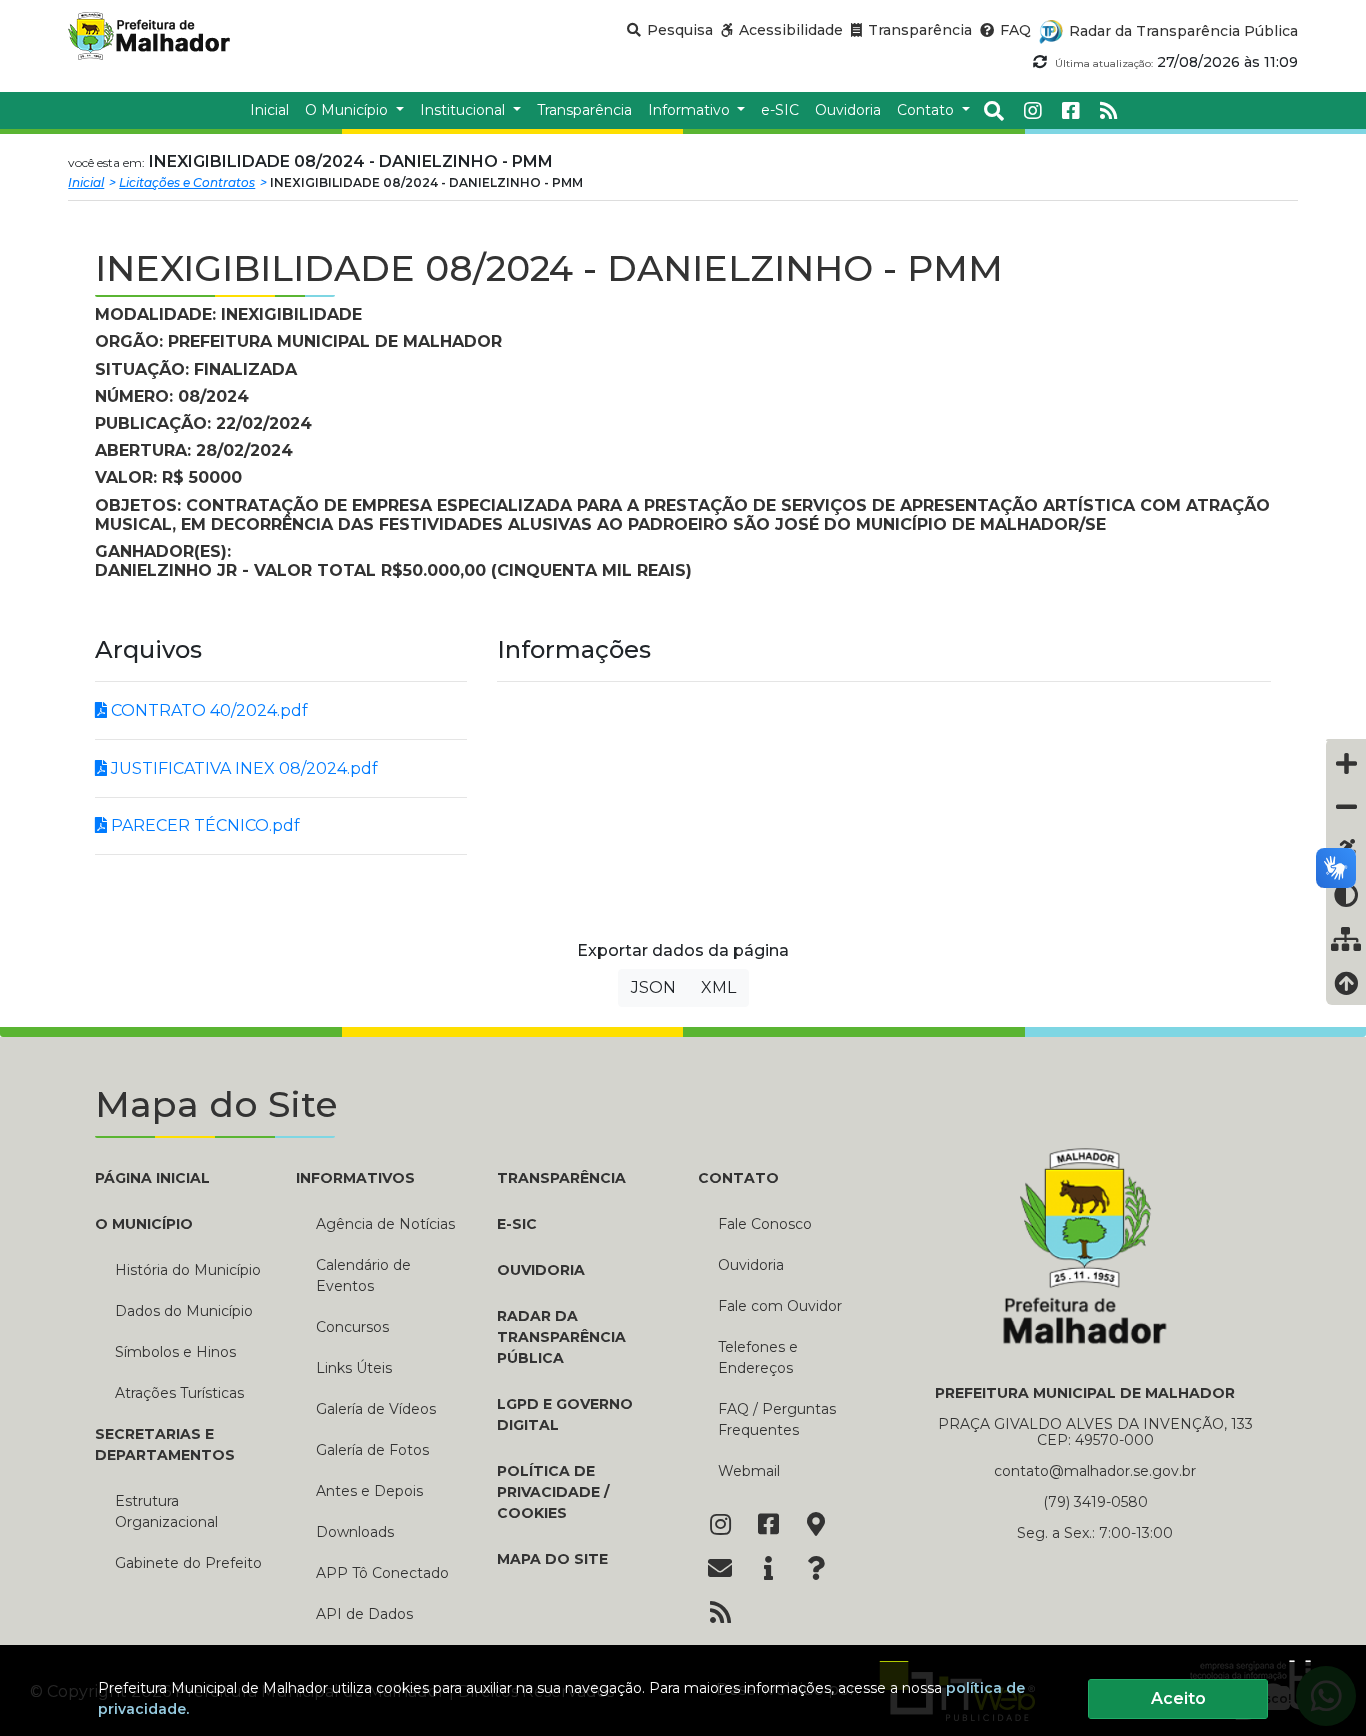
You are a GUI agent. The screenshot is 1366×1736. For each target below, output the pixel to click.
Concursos (352, 1327)
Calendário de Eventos (363, 1275)
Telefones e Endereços (758, 1357)
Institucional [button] (464, 110)
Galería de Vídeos (376, 1409)
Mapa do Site (552, 1559)
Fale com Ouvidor (780, 1306)
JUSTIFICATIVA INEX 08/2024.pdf (242, 768)
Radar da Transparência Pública (561, 1337)
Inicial (86, 182)
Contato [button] (927, 110)
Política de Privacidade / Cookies (553, 1492)
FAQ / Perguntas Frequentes (777, 1419)
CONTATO (738, 1178)
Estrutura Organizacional (166, 1511)
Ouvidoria (541, 1270)
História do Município (188, 1270)
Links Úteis (354, 1368)
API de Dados (364, 1614)
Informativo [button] (691, 110)
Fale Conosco (765, 1224)
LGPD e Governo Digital (565, 1414)
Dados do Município (184, 1311)
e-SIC (517, 1224)
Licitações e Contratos (187, 182)
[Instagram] (1033, 111)
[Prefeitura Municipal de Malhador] (170, 36)
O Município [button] (348, 110)
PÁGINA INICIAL (152, 1178)
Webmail (749, 1471)
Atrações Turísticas (179, 1393)
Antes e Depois (369, 1491)
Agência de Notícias (385, 1224)
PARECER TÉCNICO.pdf (203, 825)
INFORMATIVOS (355, 1178)
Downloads (355, 1532)
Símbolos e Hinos (175, 1352)
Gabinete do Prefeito (188, 1563)
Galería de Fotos (372, 1450)
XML (718, 987)
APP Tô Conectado (382, 1573)
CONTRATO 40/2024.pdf (207, 710)
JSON (653, 987)
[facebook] (1071, 111)
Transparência (561, 1178)
